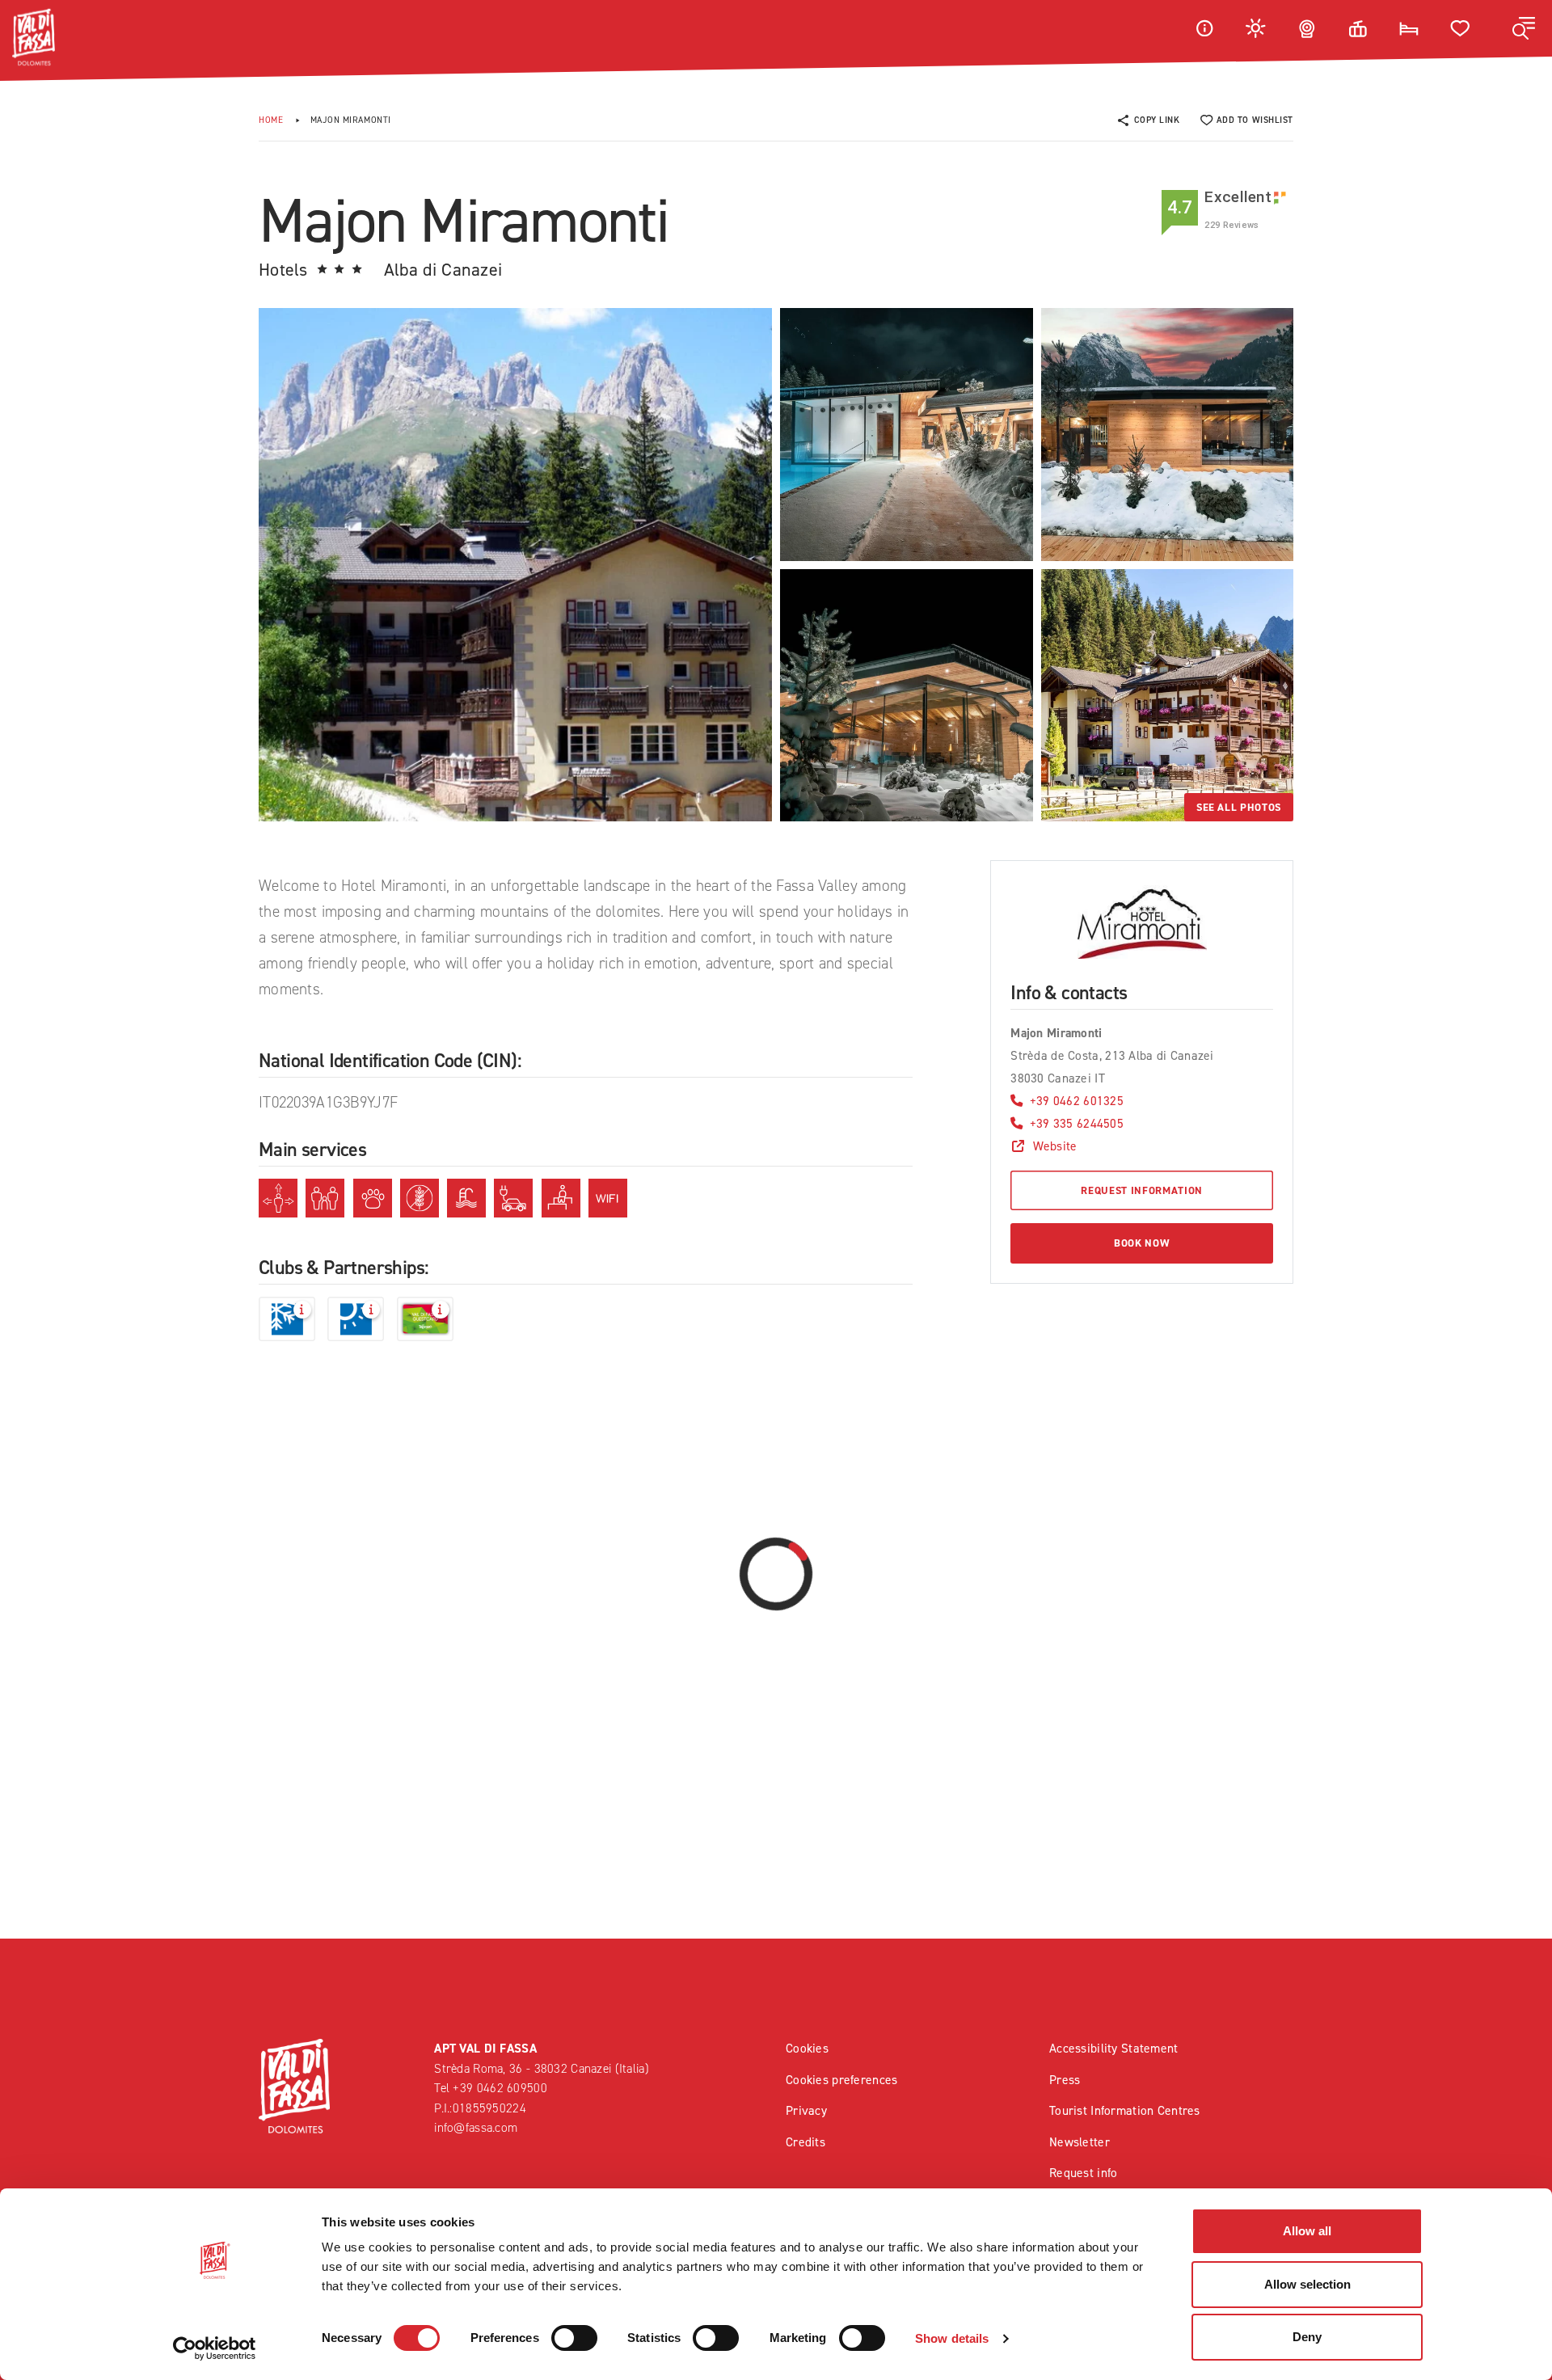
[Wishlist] (1461, 28)
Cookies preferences (841, 2080)
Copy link (1157, 120)
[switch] (574, 2338)
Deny (1307, 2337)
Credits (806, 2142)
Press (1065, 2080)
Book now (1142, 1243)
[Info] (1204, 28)
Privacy (806, 2110)
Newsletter (1080, 2142)
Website (1055, 1146)
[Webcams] (1307, 28)
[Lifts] (1358, 28)
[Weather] (1256, 28)
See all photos (1239, 807)
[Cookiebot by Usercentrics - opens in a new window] (215, 2348)
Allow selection (1307, 2284)
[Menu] (1524, 28)
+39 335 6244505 (1077, 1123)
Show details (952, 2338)
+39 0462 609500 (500, 2088)
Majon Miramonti (351, 120)
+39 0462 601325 (1077, 1101)
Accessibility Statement (1114, 2048)
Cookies (807, 2048)
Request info (1083, 2173)
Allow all (1307, 2231)
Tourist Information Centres (1125, 2110)
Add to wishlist (1255, 120)
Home (271, 120)
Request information (1141, 1190)
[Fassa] (34, 37)
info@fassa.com (476, 2127)
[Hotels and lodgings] (1409, 28)
